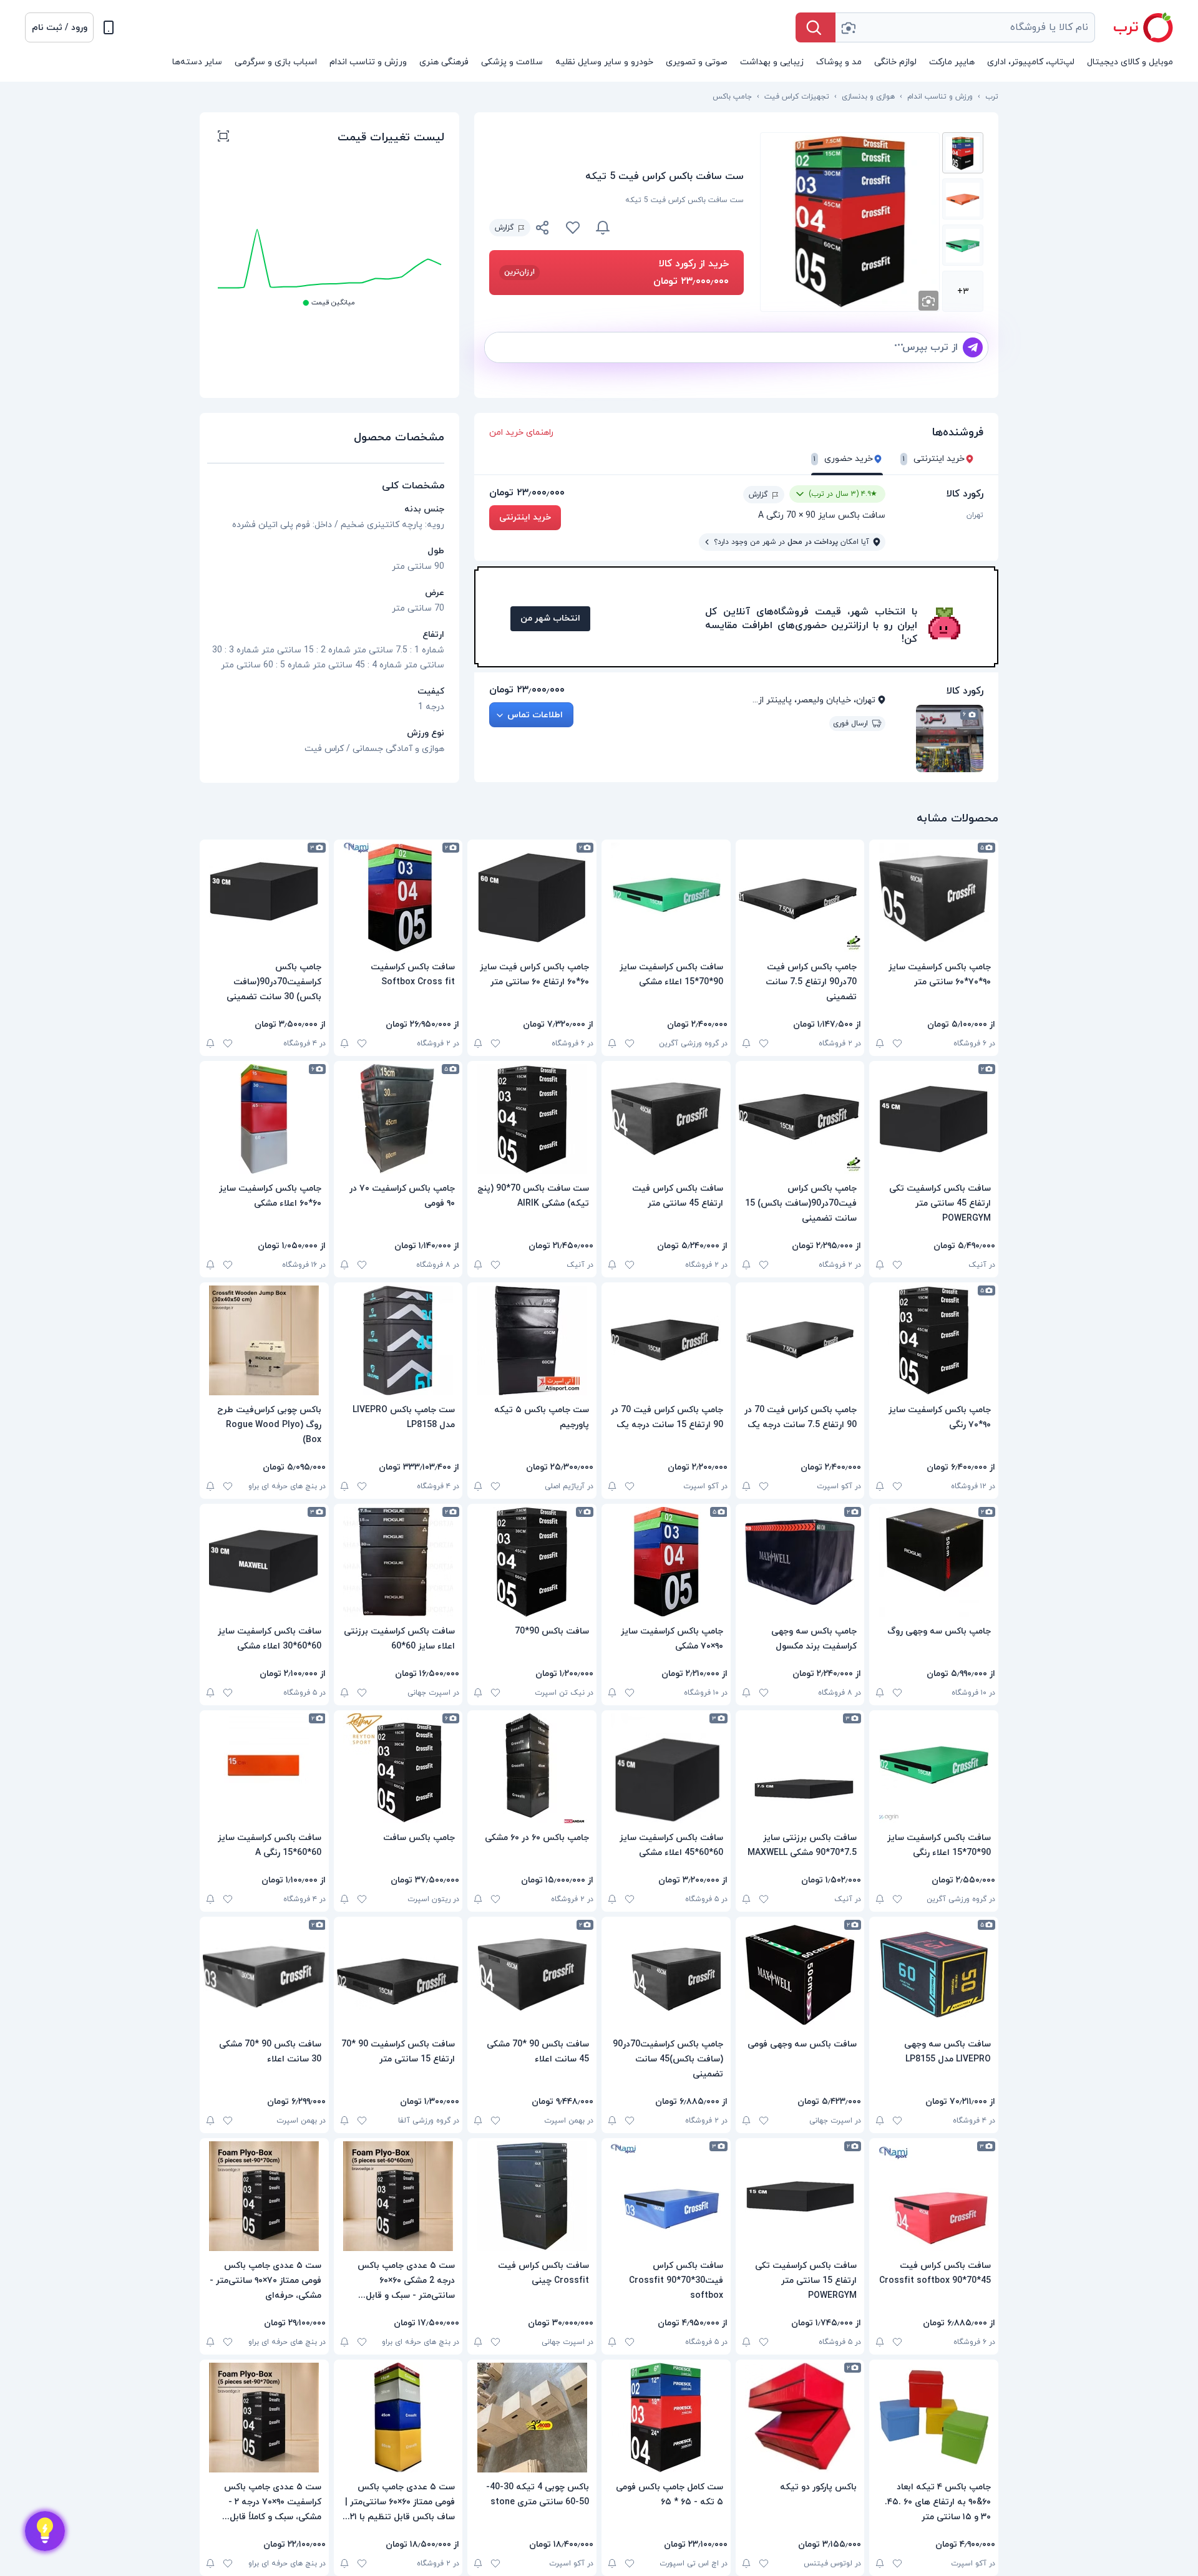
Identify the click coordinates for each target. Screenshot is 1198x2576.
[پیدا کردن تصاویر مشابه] (928, 301)
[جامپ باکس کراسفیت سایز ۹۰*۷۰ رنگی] (934, 1340)
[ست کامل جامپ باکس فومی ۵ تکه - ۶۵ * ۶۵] (666, 2418)
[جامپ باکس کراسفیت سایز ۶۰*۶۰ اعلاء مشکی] (264, 1119)
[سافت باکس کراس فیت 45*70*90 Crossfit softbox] (934, 2196)
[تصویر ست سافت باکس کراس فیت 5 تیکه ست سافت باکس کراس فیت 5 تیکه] (963, 153)
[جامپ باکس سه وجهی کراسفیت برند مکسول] (800, 1562)
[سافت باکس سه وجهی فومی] (800, 1975)
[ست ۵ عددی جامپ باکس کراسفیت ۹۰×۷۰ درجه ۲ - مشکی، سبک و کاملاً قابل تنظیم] (264, 2418)
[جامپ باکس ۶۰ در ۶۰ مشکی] (532, 1768)
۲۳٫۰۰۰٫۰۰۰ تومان (527, 493)
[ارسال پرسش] (973, 347)
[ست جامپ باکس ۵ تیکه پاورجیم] (532, 1340)
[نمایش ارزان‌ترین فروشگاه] (684, 228)
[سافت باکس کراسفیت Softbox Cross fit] (398, 898)
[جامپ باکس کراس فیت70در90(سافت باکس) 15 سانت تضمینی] (800, 1119)
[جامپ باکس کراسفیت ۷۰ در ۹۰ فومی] (398, 1119)
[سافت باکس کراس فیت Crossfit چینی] (532, 2196)
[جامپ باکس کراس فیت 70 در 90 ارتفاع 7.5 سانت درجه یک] (800, 1340)
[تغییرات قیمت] (603, 228)
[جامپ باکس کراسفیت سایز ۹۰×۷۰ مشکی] (666, 1562)
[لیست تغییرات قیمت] (223, 138)
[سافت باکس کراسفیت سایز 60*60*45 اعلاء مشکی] (666, 1768)
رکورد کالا (965, 494)
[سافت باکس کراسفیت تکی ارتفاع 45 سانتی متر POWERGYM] (934, 1119)
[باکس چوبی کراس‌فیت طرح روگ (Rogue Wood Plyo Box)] (264, 1340)
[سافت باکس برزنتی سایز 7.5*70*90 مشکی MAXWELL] (800, 1768)
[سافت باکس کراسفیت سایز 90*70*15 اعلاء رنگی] (934, 1768)
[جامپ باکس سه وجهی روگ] (934, 1562)
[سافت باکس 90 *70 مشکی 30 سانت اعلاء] (264, 1975)
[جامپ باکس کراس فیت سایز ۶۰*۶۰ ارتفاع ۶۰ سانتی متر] (532, 898)
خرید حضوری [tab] (843, 459)
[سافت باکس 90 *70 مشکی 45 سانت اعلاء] (532, 1975)
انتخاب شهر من (550, 618)
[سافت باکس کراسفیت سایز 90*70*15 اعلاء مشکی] (666, 898)
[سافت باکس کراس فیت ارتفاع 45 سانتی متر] (666, 1119)
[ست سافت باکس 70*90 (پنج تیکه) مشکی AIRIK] (532, 1119)
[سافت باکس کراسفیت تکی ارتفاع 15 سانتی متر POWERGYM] (800, 2196)
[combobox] (965, 27)
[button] (59, 27)
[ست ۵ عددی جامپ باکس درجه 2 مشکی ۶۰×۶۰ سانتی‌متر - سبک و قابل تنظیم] (398, 2196)
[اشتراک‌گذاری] (543, 230)
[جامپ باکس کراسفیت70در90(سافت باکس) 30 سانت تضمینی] (264, 898)
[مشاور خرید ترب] (45, 2531)
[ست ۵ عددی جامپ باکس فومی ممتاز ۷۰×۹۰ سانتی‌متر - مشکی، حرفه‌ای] (264, 2196)
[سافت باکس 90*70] (532, 1562)
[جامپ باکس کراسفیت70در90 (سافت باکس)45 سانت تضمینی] (666, 1975)
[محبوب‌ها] (573, 228)
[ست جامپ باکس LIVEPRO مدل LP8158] (398, 1340)
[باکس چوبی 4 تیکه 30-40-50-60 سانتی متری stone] (532, 2418)
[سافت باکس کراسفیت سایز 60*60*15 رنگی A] (264, 1768)
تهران (975, 515)
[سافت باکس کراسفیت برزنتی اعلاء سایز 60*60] (398, 1562)
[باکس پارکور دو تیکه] (800, 2418)
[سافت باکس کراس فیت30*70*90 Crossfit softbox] (666, 2196)
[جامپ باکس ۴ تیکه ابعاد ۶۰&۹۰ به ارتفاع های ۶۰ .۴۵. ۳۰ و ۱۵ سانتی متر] (934, 2418)
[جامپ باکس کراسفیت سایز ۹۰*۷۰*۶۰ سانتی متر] (934, 898)
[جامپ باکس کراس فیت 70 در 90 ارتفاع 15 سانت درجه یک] (666, 1340)
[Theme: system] (109, 27)
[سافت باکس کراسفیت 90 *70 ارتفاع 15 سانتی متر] (398, 1975)
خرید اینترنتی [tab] (934, 459)
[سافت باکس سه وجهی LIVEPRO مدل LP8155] (934, 1975)
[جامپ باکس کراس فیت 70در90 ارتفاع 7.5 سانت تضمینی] (800, 898)
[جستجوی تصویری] (848, 27)
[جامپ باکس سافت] (398, 1768)
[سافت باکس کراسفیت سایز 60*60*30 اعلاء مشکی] (264, 1562)
